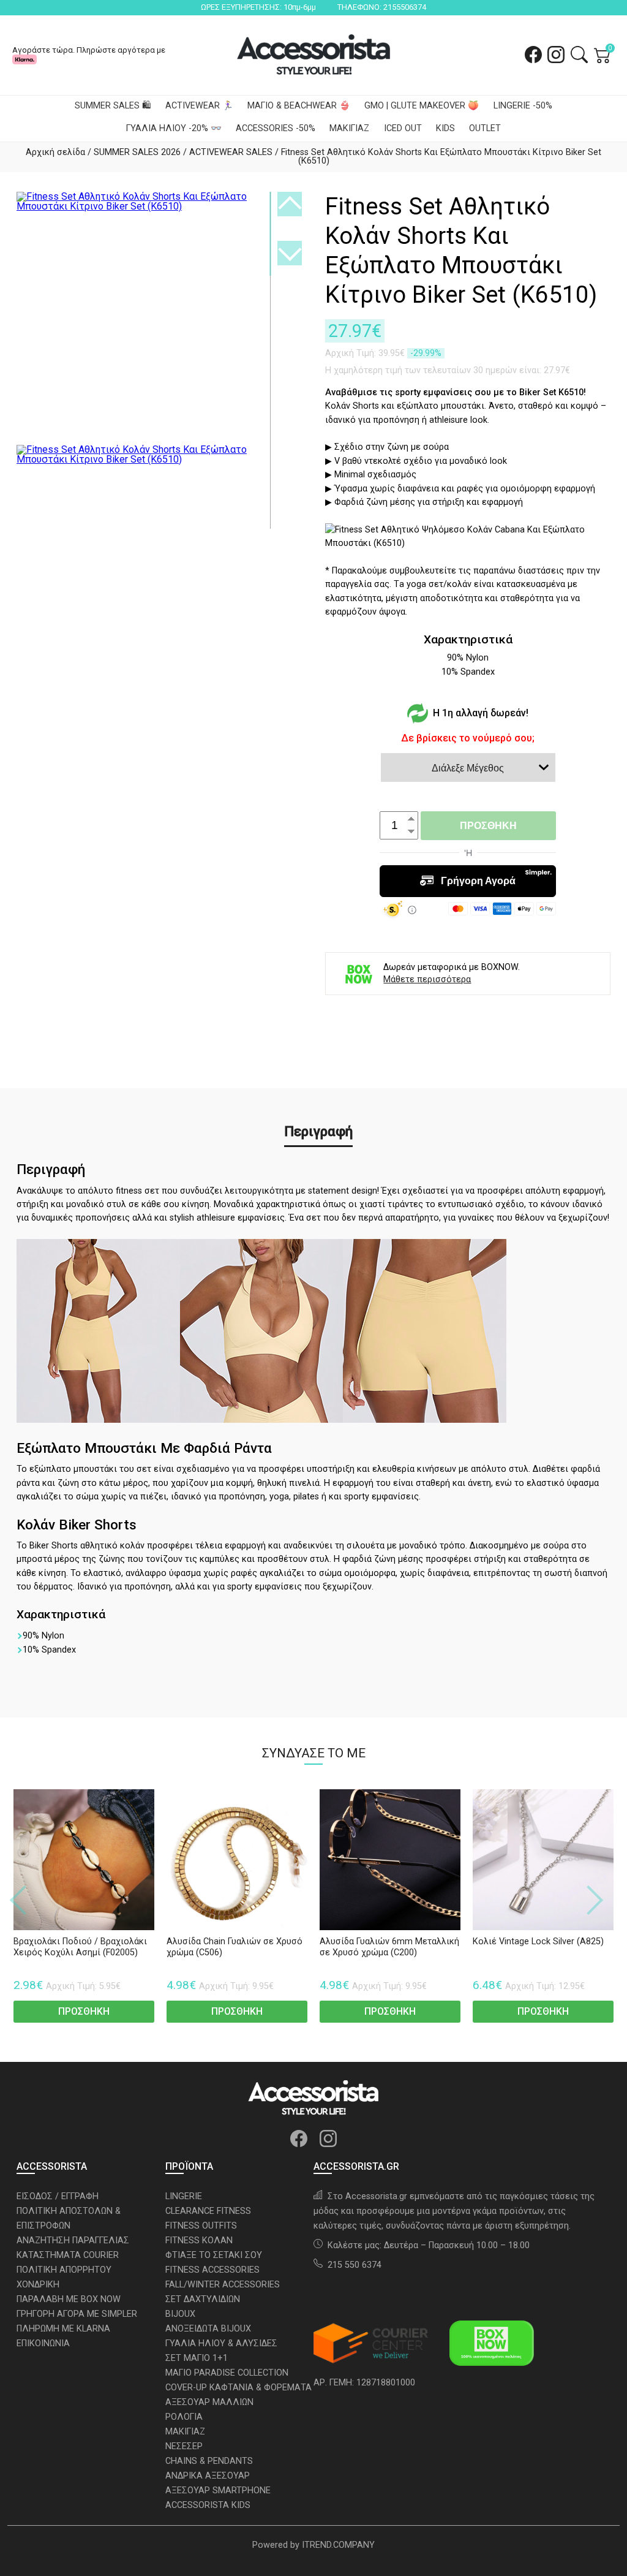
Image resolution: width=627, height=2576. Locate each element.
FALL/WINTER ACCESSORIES (223, 2285)
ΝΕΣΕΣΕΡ (184, 2446)
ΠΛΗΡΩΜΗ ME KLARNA (63, 2329)
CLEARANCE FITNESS (208, 2211)
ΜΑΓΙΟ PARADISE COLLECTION (227, 2373)
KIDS (445, 128)
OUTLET (485, 128)
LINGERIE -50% (523, 106)
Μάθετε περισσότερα (427, 980)
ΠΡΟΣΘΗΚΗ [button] (84, 2011)
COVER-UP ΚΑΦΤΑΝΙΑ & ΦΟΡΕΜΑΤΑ (238, 2388)
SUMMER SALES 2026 (137, 152)
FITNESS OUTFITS (201, 2226)
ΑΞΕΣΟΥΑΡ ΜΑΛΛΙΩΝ (209, 2402)
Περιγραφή (318, 1131)
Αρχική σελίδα (55, 152)
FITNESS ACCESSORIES (212, 2270)
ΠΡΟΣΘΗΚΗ (488, 826)
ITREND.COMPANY (338, 2545)
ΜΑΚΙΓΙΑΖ (349, 128)
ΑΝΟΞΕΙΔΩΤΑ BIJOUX (208, 2329)
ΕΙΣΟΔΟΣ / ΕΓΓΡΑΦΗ (58, 2196)
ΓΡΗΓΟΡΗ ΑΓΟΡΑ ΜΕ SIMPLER (77, 2314)
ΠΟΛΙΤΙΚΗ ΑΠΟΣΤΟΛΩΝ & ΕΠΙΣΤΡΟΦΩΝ (69, 2218)
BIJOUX (180, 2314)
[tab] (318, 1132)
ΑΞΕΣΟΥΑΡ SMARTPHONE (218, 2491)
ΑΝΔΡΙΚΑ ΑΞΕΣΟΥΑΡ (208, 2476)
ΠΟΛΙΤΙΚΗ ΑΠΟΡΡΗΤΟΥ (64, 2270)
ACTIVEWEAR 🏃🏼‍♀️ (199, 106)
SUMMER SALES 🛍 (113, 106)
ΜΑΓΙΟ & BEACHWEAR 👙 (299, 106)
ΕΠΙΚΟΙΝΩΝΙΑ (43, 2343)
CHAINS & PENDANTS (209, 2461)
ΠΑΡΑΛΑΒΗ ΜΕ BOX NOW (69, 2299)
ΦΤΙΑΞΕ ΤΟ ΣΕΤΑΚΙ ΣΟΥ (214, 2255)
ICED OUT (403, 128)
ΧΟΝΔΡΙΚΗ (38, 2285)
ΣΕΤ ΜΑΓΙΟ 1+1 (197, 2358)
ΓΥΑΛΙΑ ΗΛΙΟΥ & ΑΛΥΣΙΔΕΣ (221, 2343)
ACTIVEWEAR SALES (231, 152)
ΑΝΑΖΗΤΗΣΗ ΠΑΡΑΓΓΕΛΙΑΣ (73, 2241)
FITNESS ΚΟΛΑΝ (199, 2241)
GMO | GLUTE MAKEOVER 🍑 (422, 106)
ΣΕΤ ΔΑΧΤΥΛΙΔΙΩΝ (203, 2299)
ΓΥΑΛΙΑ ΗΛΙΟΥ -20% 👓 (174, 128)
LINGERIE (184, 2196)
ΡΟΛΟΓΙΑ (184, 2417)
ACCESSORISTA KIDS (208, 2505)
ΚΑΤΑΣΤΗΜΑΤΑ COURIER (68, 2255)
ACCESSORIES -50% (276, 128)
